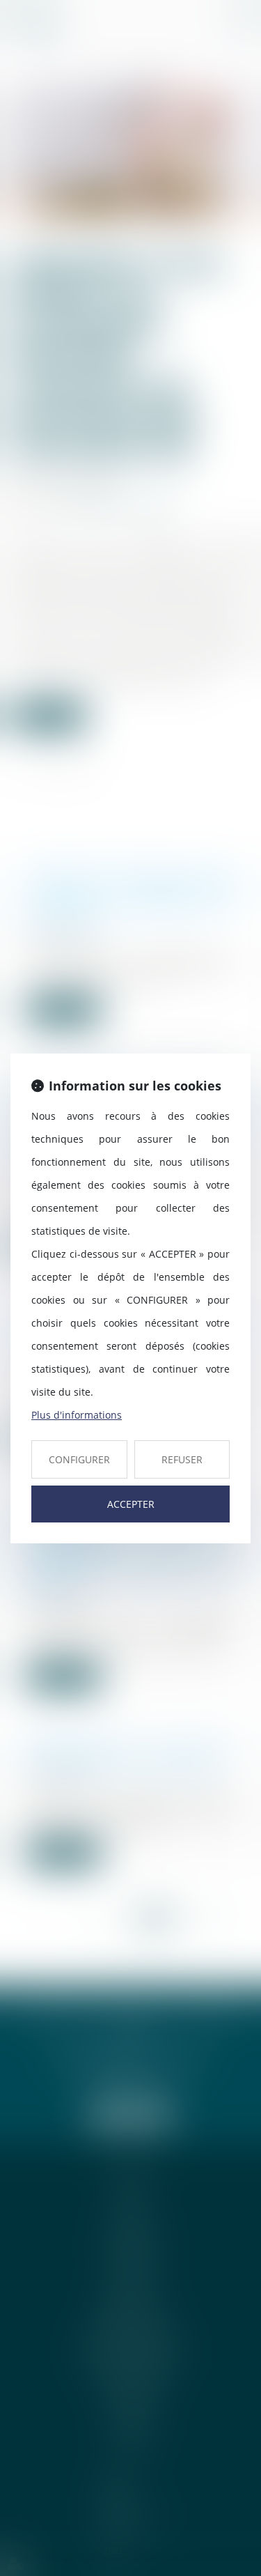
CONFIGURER (79, 1459)
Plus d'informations (77, 1415)
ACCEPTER (131, 1504)
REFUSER (182, 1459)
